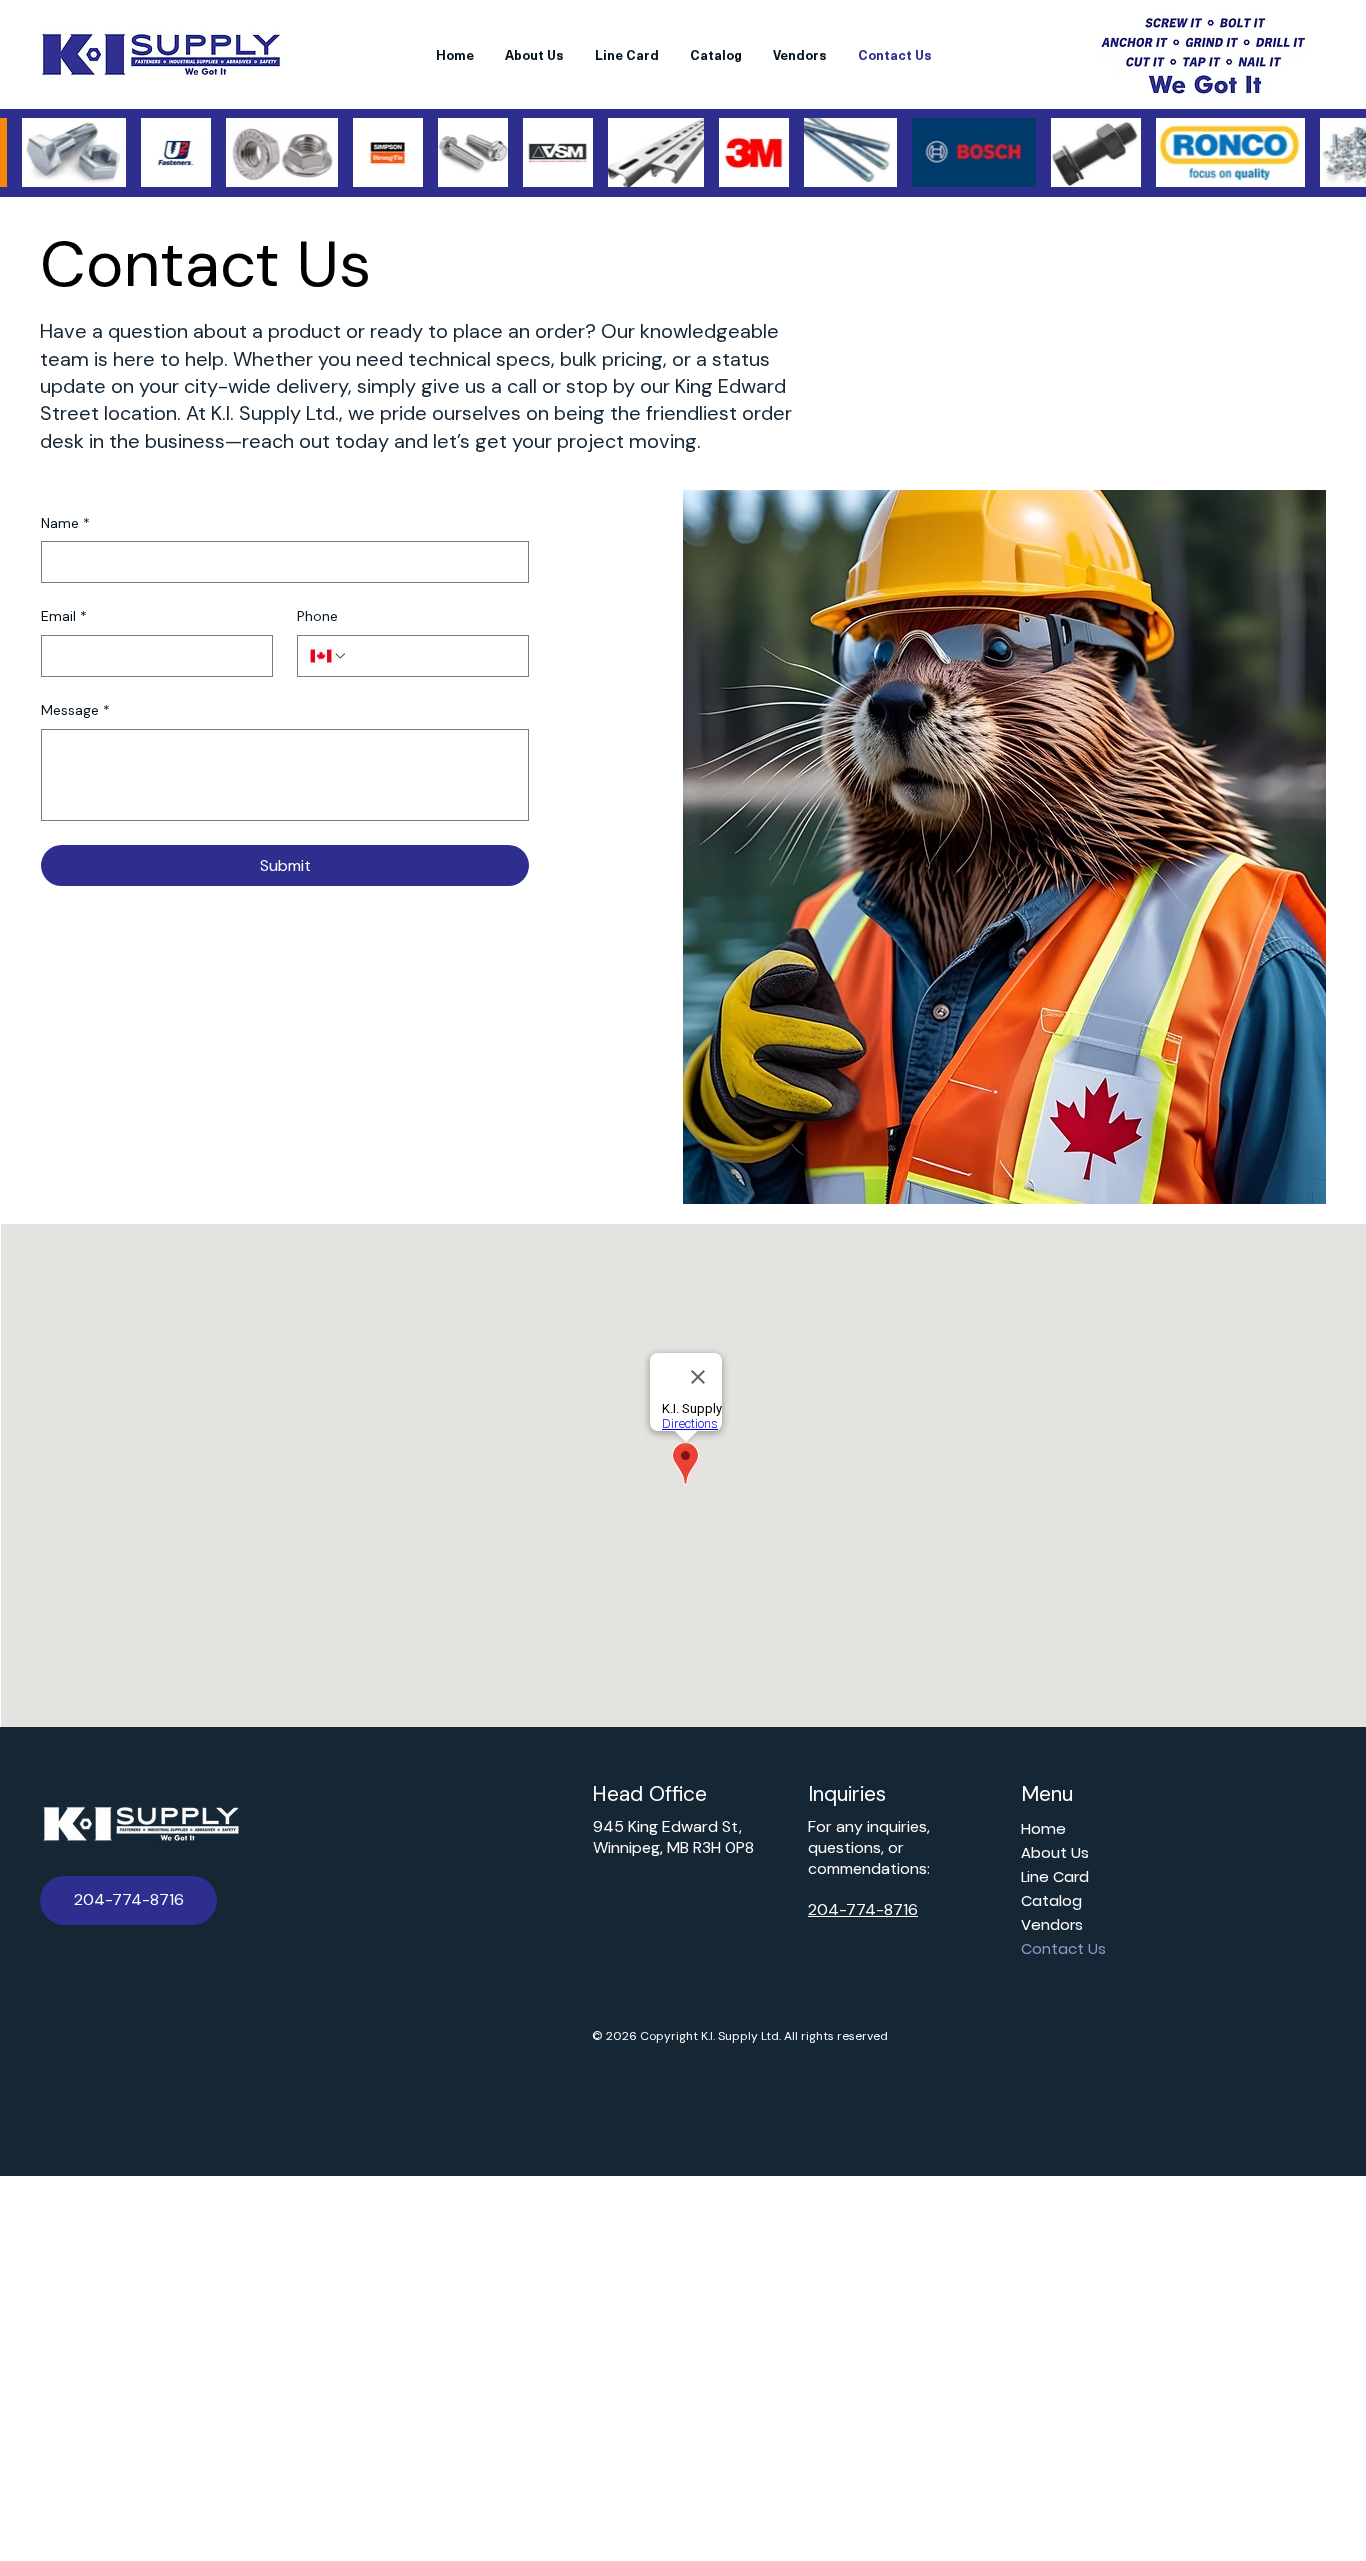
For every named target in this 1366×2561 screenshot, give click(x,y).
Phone (317, 616)
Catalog (1051, 1900)
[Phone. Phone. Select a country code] (329, 656)
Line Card (1055, 1876)
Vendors (1052, 1924)
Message (75, 710)
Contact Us (1063, 1948)
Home (1043, 1828)
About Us (1055, 1852)
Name (65, 523)
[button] (128, 1900)
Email (64, 616)
